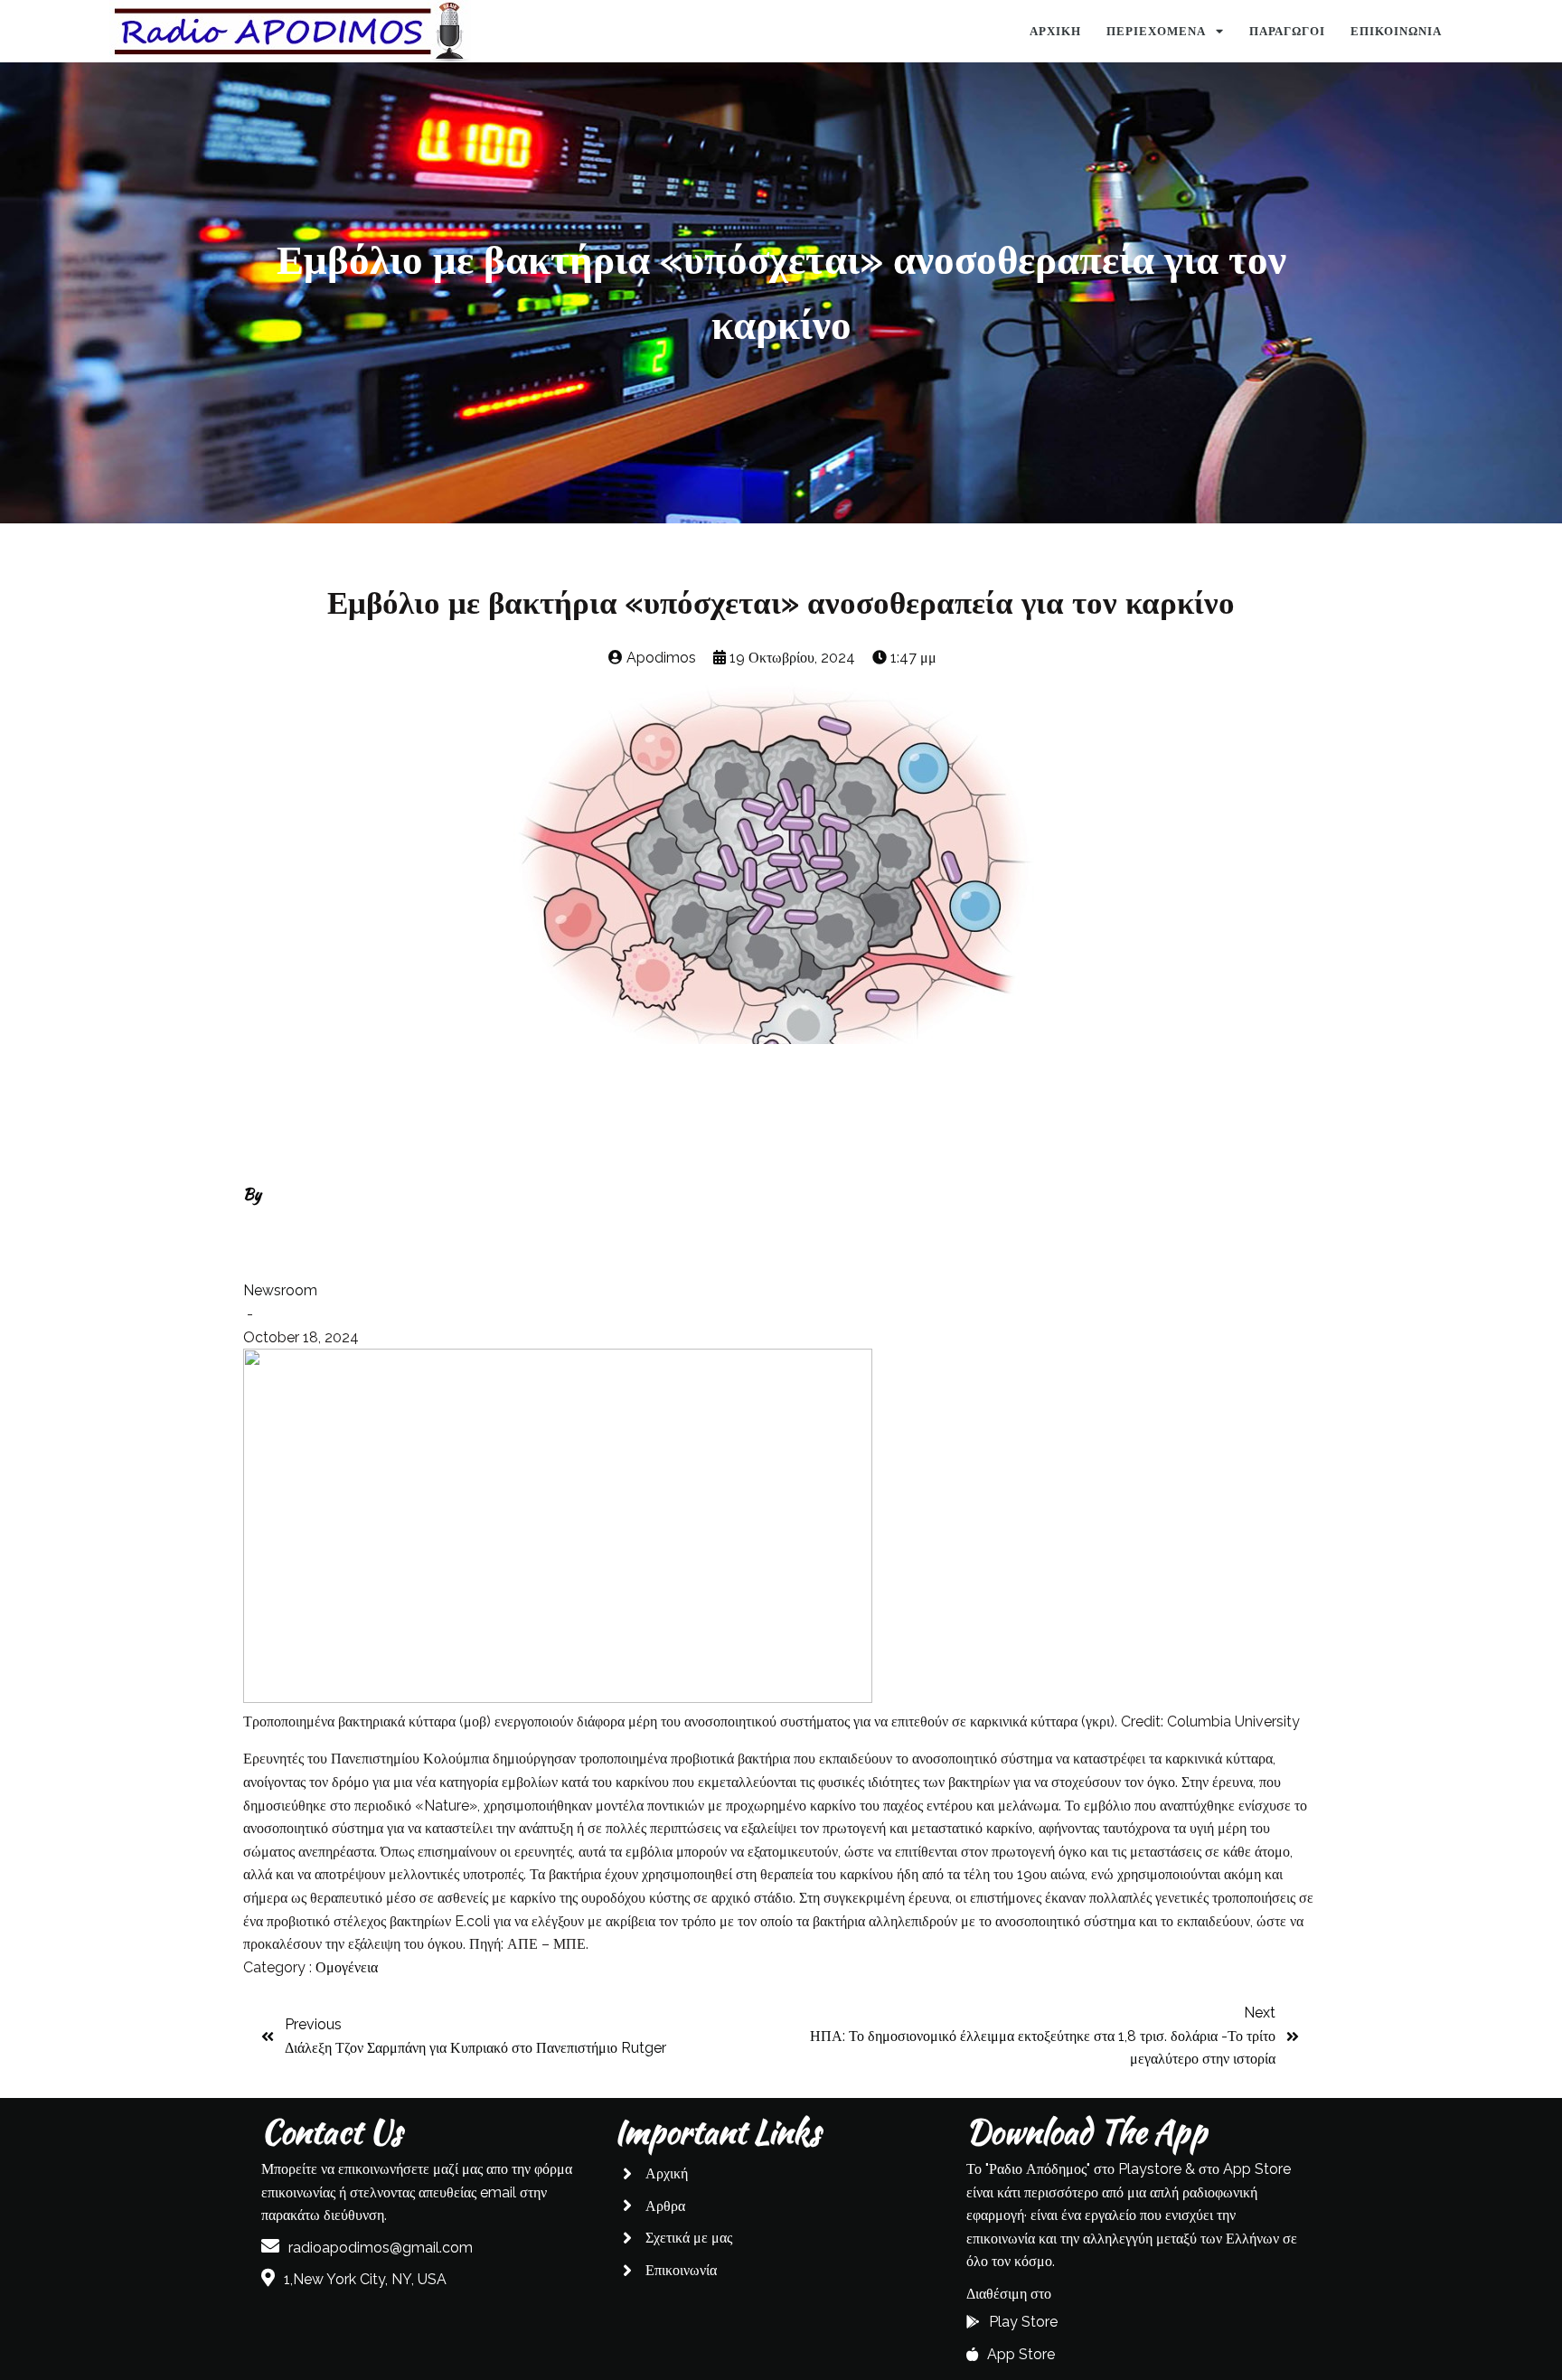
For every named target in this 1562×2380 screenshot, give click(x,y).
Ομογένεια (347, 1967)
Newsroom (280, 1290)
